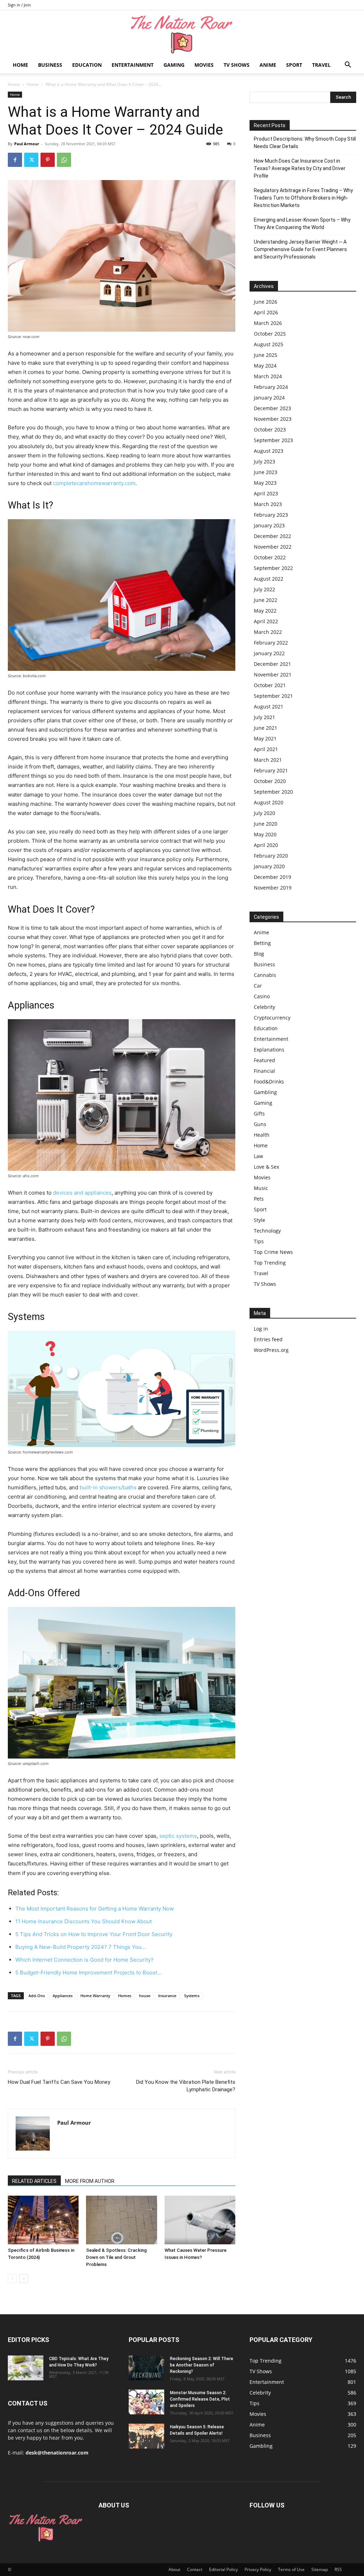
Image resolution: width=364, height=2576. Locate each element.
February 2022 (271, 643)
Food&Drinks (269, 1082)
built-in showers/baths (108, 1487)
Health (262, 1135)
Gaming (174, 65)
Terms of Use (291, 2569)
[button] (348, 66)
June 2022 (266, 600)
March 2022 (268, 632)
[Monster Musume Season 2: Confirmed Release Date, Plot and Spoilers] (146, 2402)
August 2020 (269, 802)
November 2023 (273, 419)
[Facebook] (15, 160)
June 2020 (266, 824)
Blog (259, 954)
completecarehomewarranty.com (94, 483)
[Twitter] (31, 160)
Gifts (259, 1113)
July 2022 (264, 589)
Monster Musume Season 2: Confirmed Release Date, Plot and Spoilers (200, 2399)
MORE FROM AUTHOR (90, 2181)
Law (258, 1156)
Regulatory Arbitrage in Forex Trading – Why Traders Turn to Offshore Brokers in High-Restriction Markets (303, 198)
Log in (261, 1329)
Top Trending (270, 1263)
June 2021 (266, 728)
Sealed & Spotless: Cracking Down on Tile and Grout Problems (116, 2257)
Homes (125, 1996)
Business (50, 65)
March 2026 (268, 323)
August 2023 (269, 451)
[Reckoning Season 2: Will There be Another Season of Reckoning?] (146, 2368)
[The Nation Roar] (182, 34)
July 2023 (264, 461)
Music (261, 1188)
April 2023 (266, 493)
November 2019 (273, 888)
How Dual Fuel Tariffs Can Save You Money (59, 2082)
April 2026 (266, 312)
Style (259, 1220)
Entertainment (133, 65)
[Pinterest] (48, 160)
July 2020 (264, 813)
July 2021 (264, 717)
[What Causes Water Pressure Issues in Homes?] (200, 2220)
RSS (338, 2569)
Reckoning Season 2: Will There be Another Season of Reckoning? (202, 2365)
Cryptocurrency (272, 1018)
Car (258, 986)
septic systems (178, 1836)
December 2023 (272, 408)
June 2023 (266, 472)
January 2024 (269, 398)
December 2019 (272, 877)
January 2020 (269, 866)
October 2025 (270, 334)
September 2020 (273, 792)
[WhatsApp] (64, 160)
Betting (262, 943)
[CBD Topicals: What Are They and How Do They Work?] (26, 2368)
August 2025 (269, 344)
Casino (262, 996)
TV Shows (237, 65)
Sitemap (320, 2569)
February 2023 (271, 515)
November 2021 (273, 675)
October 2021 (270, 685)
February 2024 (271, 387)
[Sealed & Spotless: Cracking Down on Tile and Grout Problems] (121, 2220)
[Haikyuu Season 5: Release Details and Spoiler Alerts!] (146, 2436)
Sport (294, 65)
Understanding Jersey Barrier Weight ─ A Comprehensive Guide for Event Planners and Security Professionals (300, 249)
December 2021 (272, 664)
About (174, 2569)
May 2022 (265, 611)
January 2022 (269, 653)
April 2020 (266, 845)
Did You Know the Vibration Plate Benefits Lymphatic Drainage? (186, 2086)
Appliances (63, 1996)
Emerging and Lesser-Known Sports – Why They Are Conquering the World (302, 224)
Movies (204, 65)
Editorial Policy (223, 2569)
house (145, 1996)
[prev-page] (12, 2279)
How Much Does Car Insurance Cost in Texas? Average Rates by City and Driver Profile (300, 168)
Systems (192, 1996)
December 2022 (272, 536)
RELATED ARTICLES (34, 2181)
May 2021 (265, 738)
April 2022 (266, 621)
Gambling (265, 1092)
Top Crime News (273, 1252)
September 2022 (273, 568)
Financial (264, 1071)
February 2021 (271, 770)
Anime (268, 65)
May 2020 (265, 834)
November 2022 (273, 547)
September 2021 (273, 696)
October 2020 (270, 781)
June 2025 (266, 355)
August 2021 (269, 707)
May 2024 (265, 366)
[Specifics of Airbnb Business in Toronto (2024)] (43, 2220)
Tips (259, 1241)
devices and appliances (82, 1193)
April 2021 (266, 749)
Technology (267, 1231)
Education (87, 65)
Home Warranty (95, 1996)
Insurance (167, 1996)
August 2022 (269, 579)
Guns (260, 1124)
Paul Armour (27, 144)
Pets (259, 1199)
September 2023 (273, 440)
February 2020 (271, 856)
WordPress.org (271, 1350)
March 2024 (268, 376)
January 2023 (269, 525)
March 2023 (268, 504)
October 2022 (270, 557)
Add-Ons (37, 1996)
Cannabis (265, 975)
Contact (195, 2569)
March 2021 (268, 760)
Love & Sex (266, 1167)
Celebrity (264, 1007)
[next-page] (24, 2279)
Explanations (269, 1050)
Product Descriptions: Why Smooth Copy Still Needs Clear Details (305, 143)
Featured (264, 1060)
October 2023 (270, 430)
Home (20, 65)
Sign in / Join (19, 5)
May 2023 (265, 483)
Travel (321, 65)
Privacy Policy (258, 2569)
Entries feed (268, 1339)
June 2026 (266, 302)
